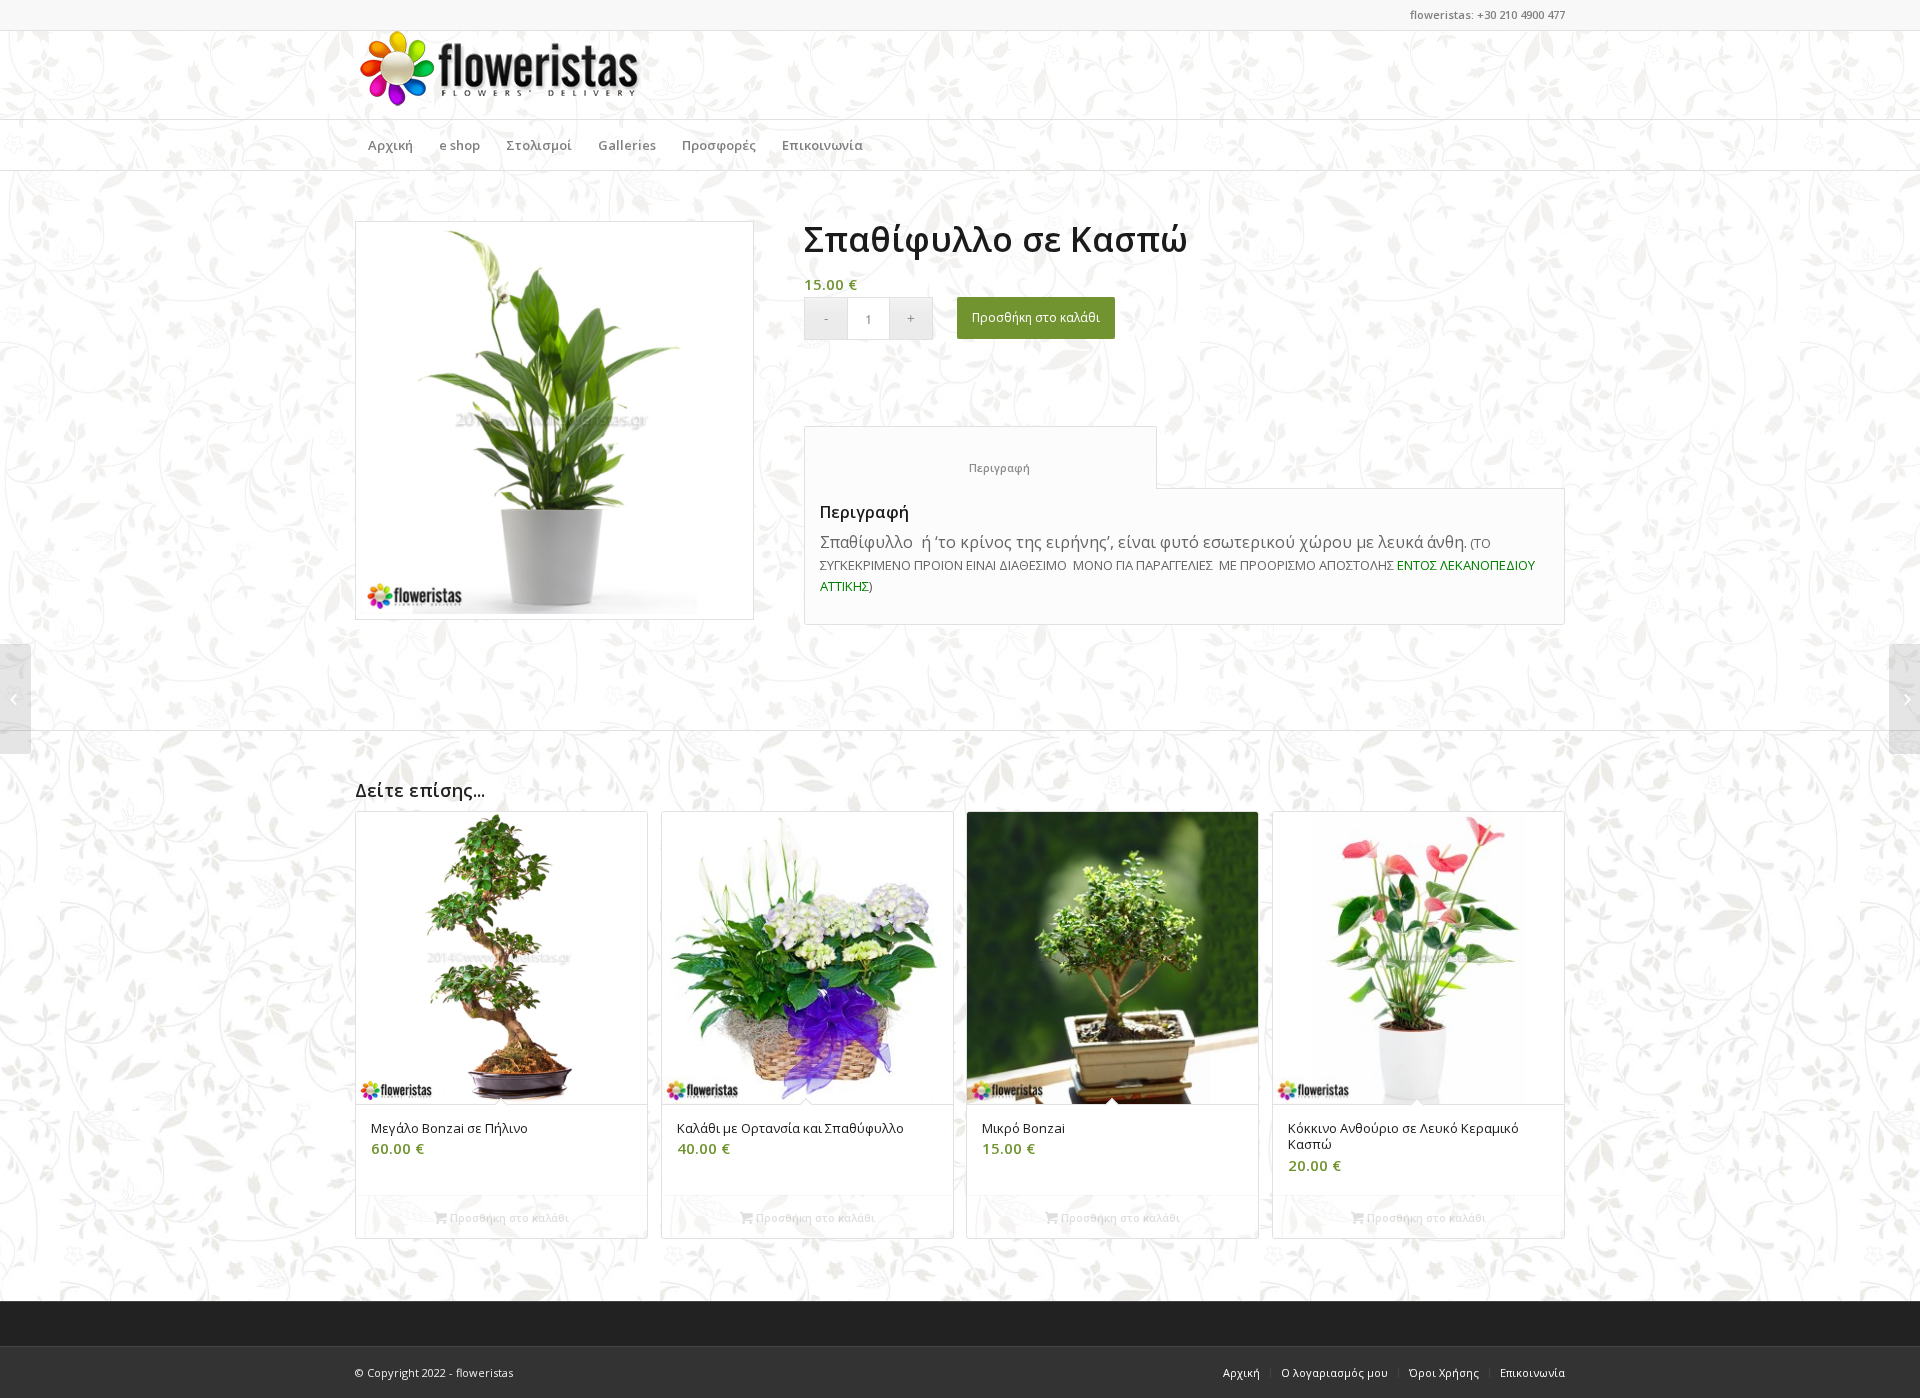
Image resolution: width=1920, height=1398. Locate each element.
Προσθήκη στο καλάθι (1036, 317)
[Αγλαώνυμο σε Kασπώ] (1904, 699)
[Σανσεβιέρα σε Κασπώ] (15, 699)
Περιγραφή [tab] (981, 467)
